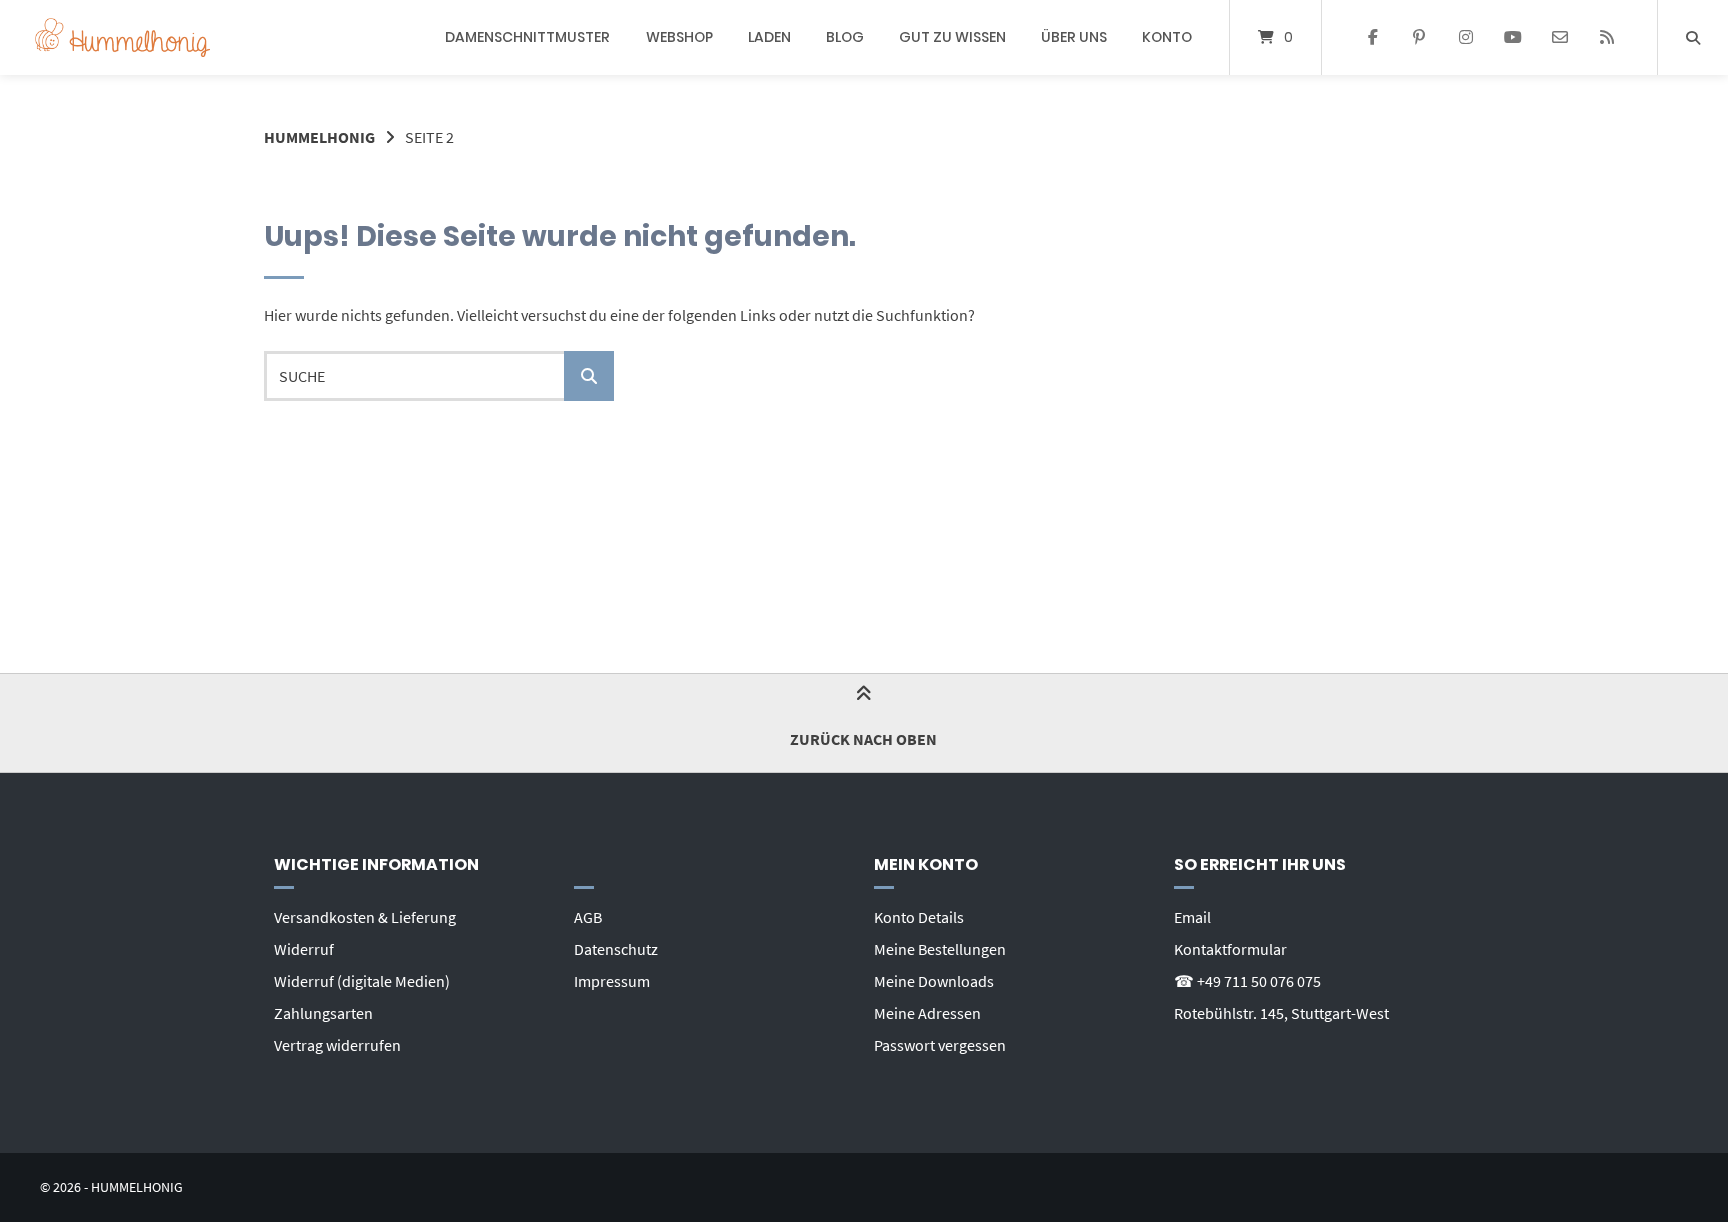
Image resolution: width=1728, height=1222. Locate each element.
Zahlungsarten (323, 1013)
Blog (845, 37)
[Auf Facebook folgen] (1372, 38)
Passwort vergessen (940, 1045)
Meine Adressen (927, 1013)
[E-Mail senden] (1559, 38)
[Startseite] (122, 37)
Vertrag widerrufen (337, 1045)
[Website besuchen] (1606, 38)
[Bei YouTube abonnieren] (1513, 38)
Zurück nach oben (863, 739)
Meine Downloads (934, 981)
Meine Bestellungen (940, 949)
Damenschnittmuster (527, 37)
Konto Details (919, 917)
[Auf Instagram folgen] (1466, 38)
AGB (588, 917)
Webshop (679, 37)
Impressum (612, 981)
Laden (769, 37)
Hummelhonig (319, 137)
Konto (1167, 37)
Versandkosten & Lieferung (365, 917)
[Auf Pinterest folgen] (1419, 38)
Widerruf (304, 949)
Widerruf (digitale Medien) (362, 981)
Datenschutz (616, 949)
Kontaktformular (1230, 949)
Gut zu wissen (952, 37)
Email (1192, 917)
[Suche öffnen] (1693, 37)
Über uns (1074, 37)
